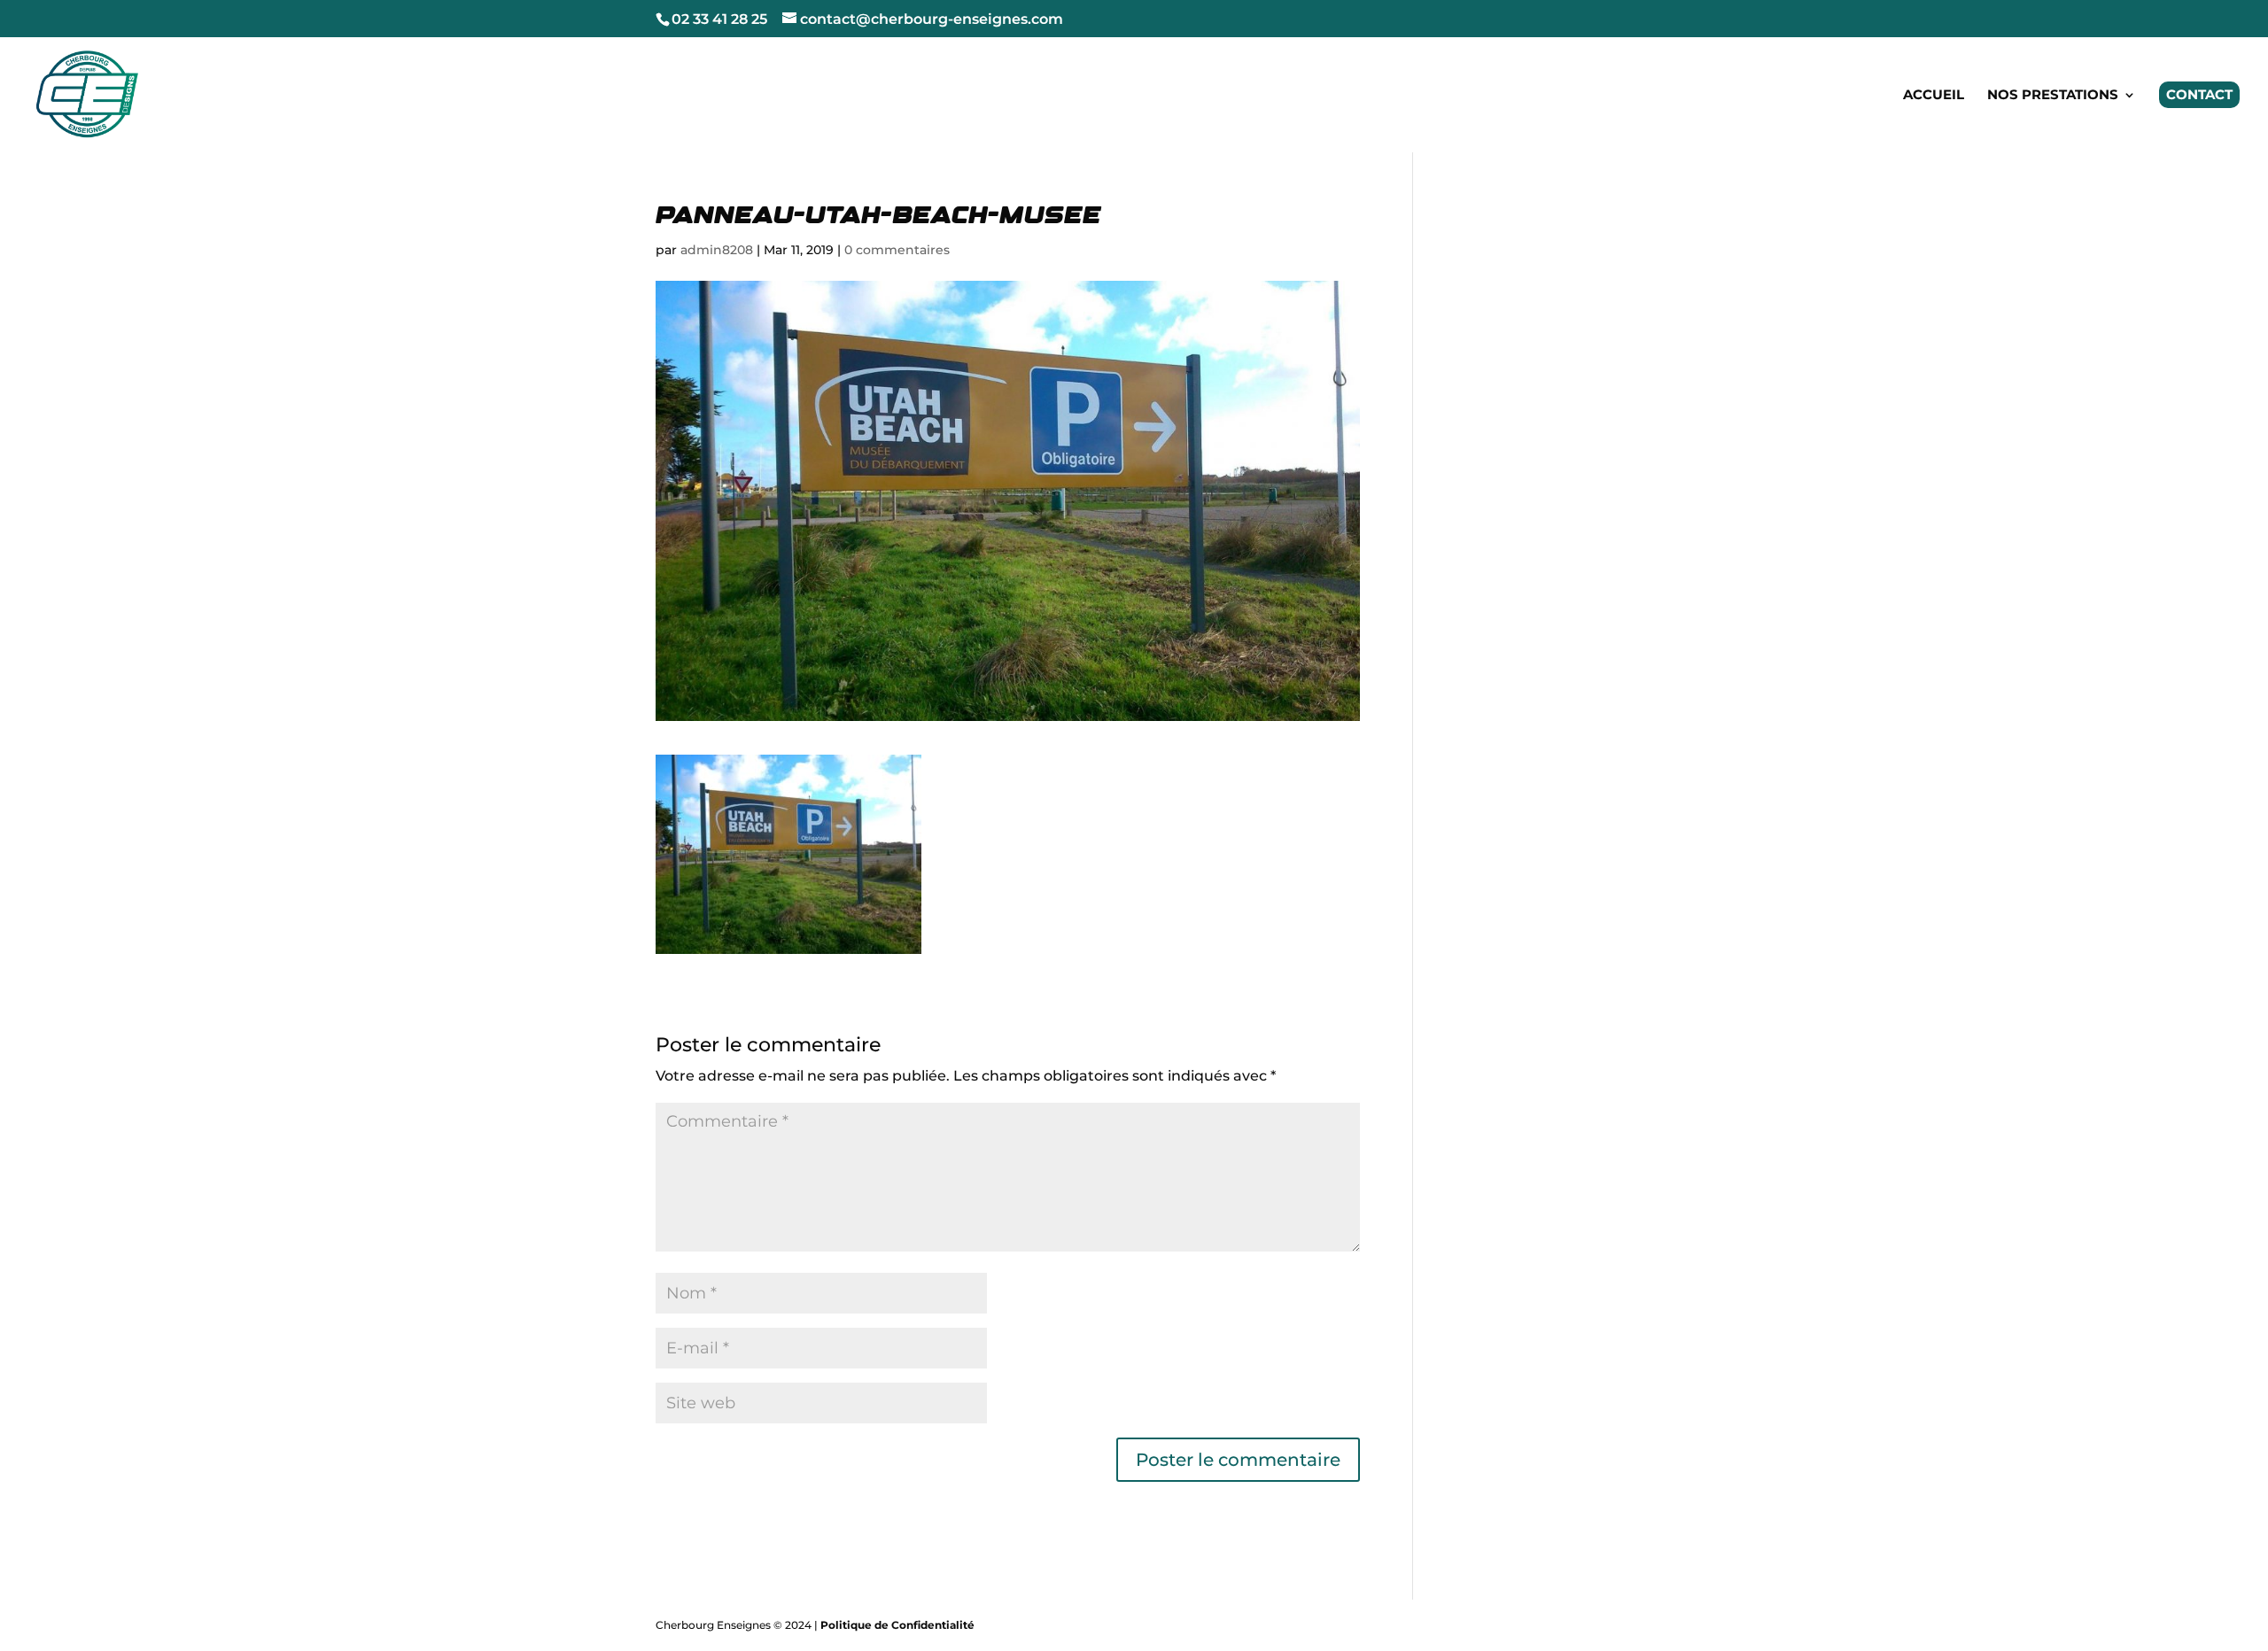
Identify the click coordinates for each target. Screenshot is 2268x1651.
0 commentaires (897, 250)
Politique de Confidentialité (897, 1625)
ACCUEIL (1934, 96)
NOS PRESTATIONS (2053, 96)
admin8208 (717, 250)
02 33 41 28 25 (719, 19)
